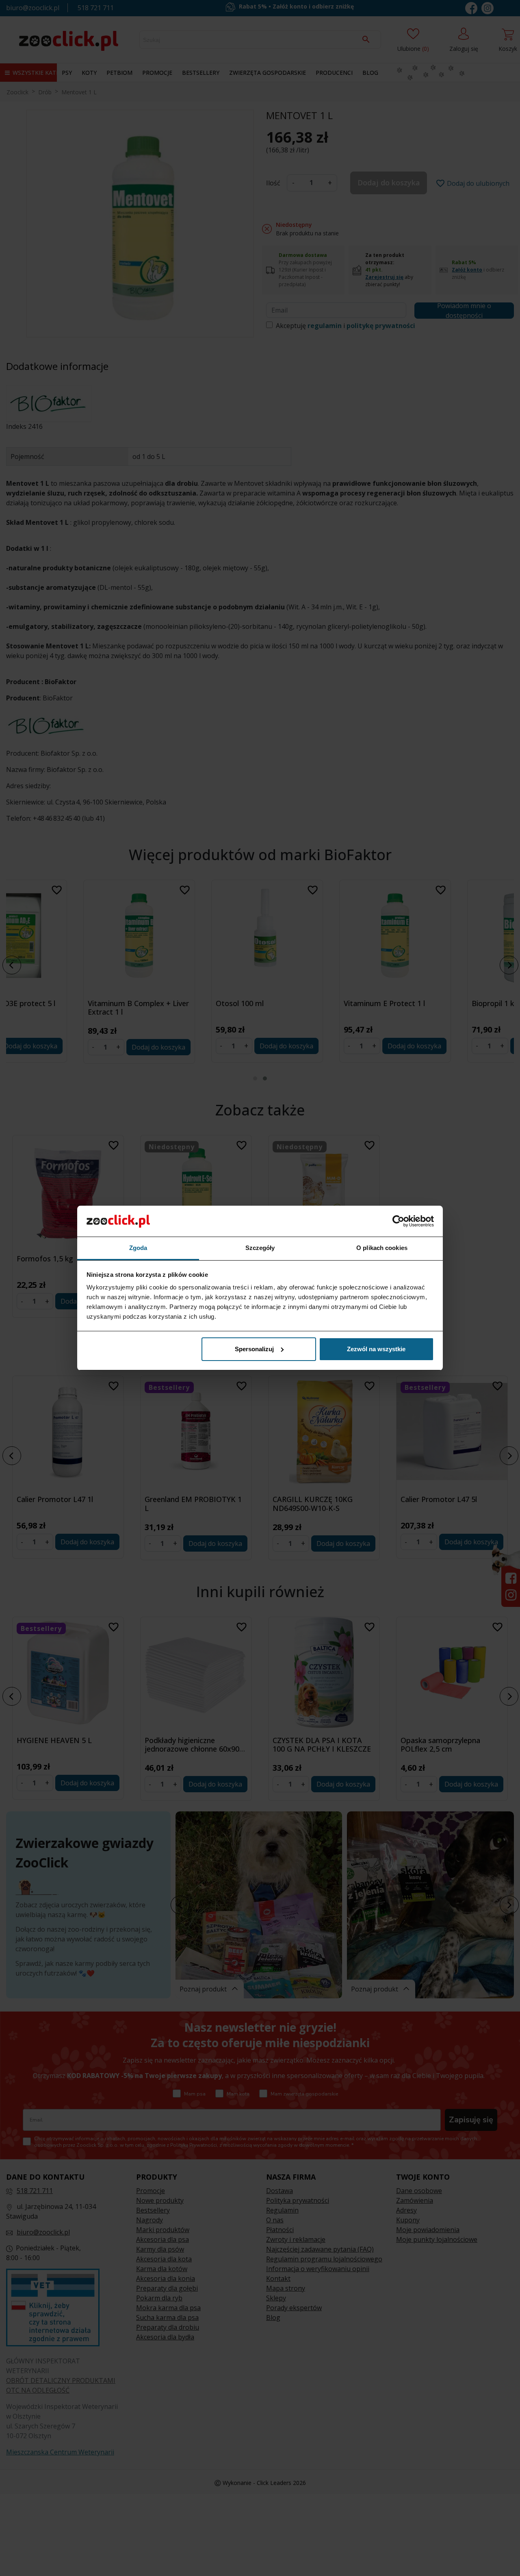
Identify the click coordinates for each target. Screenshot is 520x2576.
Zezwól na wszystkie (376, 1349)
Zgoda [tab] (138, 1248)
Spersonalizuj (254, 1349)
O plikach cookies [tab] (382, 1248)
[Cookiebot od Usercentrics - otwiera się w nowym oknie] (398, 1221)
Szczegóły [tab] (260, 1248)
